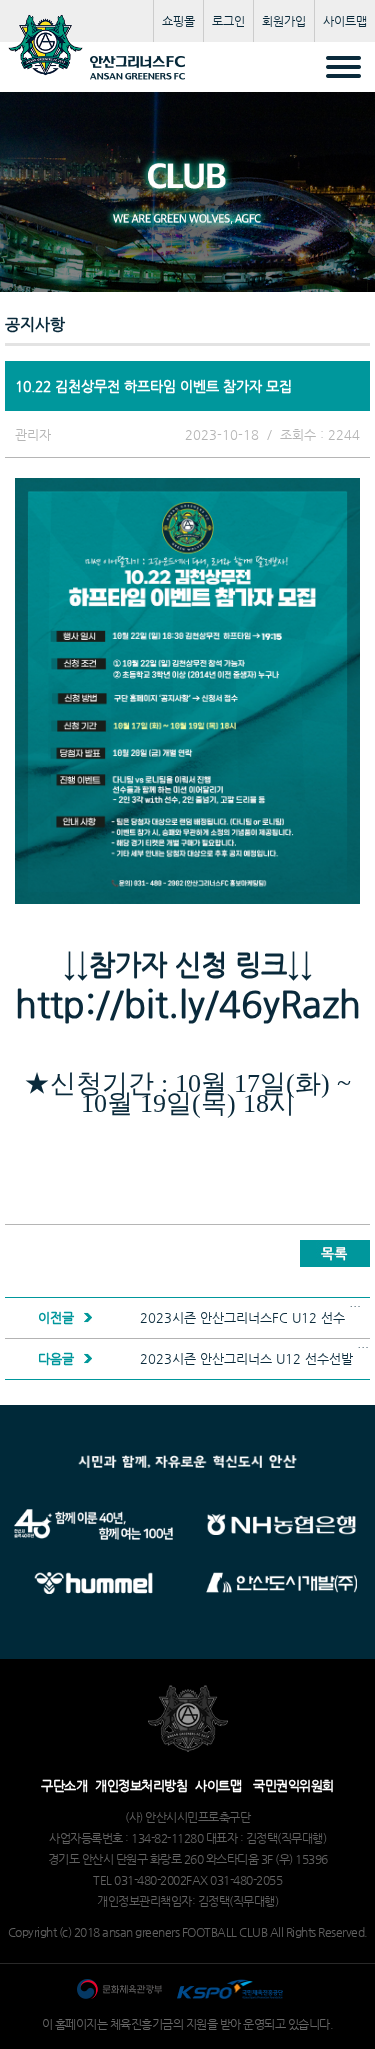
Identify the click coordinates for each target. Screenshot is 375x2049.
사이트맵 (345, 21)
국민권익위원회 (293, 1785)
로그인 (228, 21)
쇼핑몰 (178, 21)
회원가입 (284, 21)
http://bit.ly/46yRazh (188, 1003)
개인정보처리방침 (141, 1785)
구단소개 (64, 1785)
